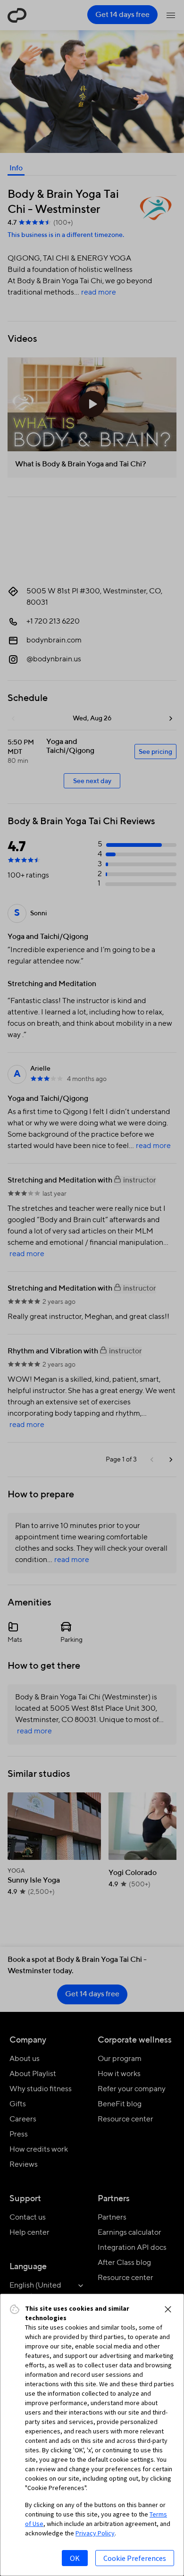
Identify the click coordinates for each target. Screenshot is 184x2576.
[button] (168, 2309)
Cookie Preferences (135, 2558)
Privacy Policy (95, 2533)
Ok (75, 2558)
